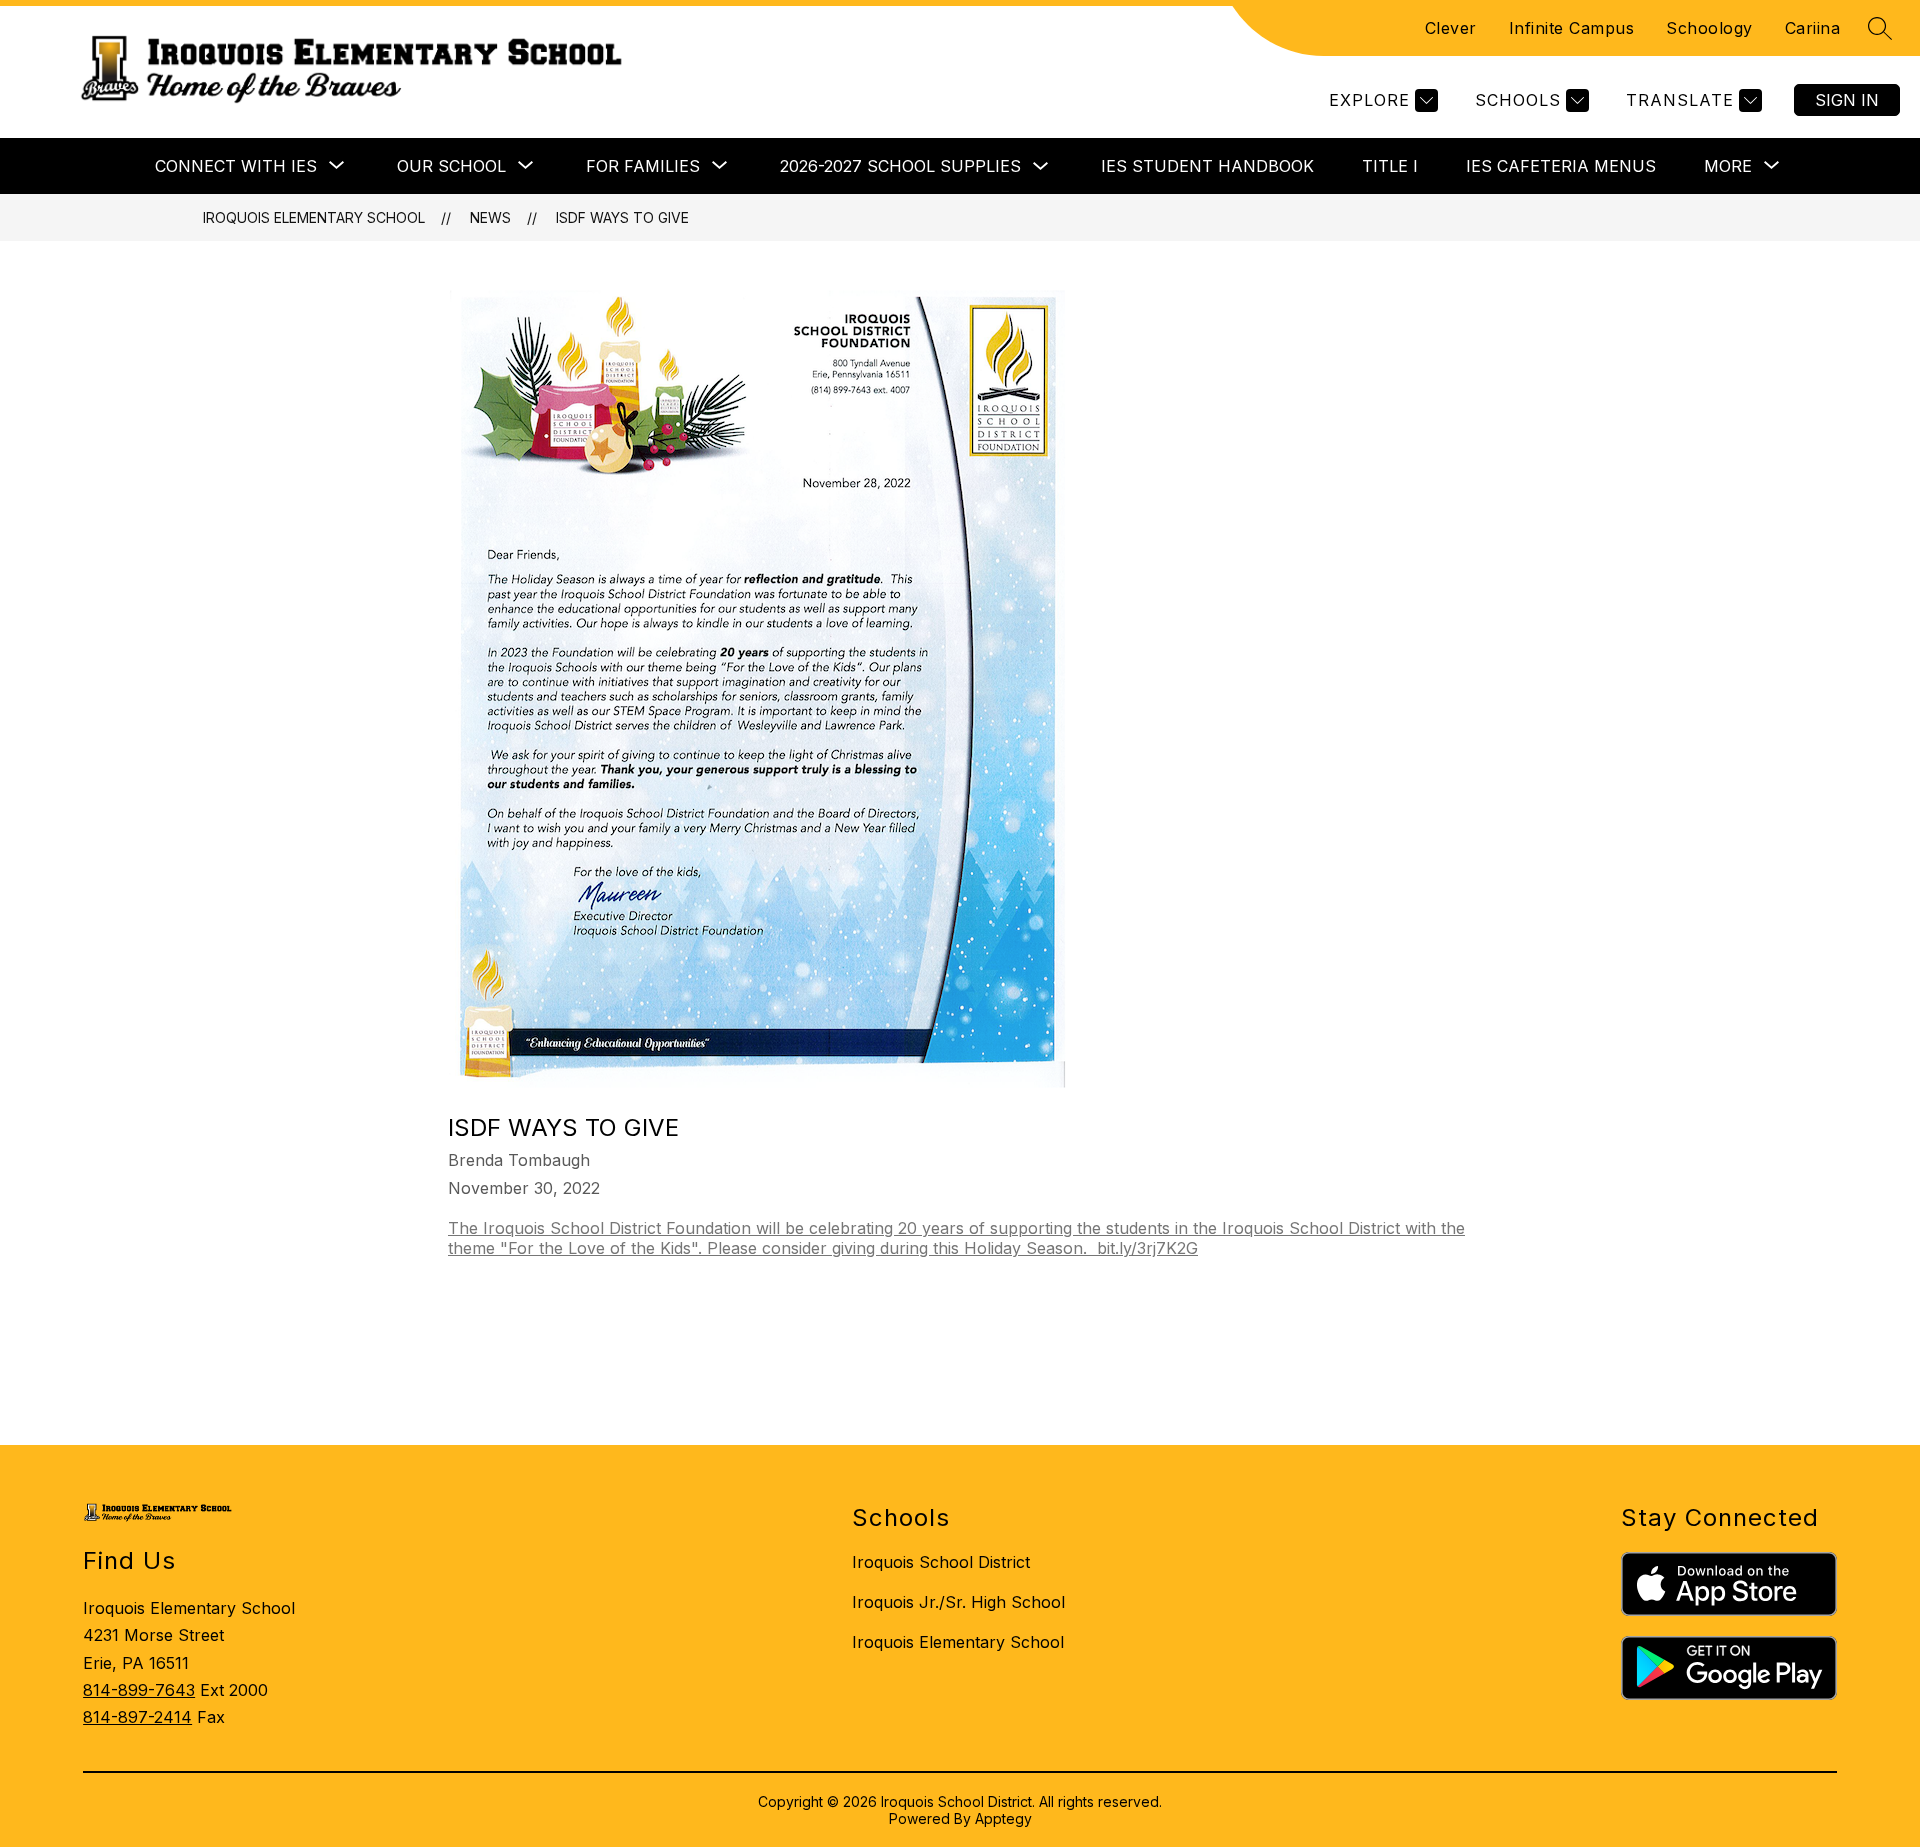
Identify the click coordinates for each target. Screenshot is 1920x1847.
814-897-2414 (137, 1717)
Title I (1390, 166)
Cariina (1813, 28)
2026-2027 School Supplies (900, 166)
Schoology (1709, 28)
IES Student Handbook (1207, 166)
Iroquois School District (941, 1562)
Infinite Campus (1572, 28)
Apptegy (1003, 1818)
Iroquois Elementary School (314, 217)
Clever (1451, 28)
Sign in (1847, 100)
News (490, 217)
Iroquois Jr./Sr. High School (958, 1602)
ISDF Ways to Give (622, 217)
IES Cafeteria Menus (1561, 166)
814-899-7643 (139, 1690)
